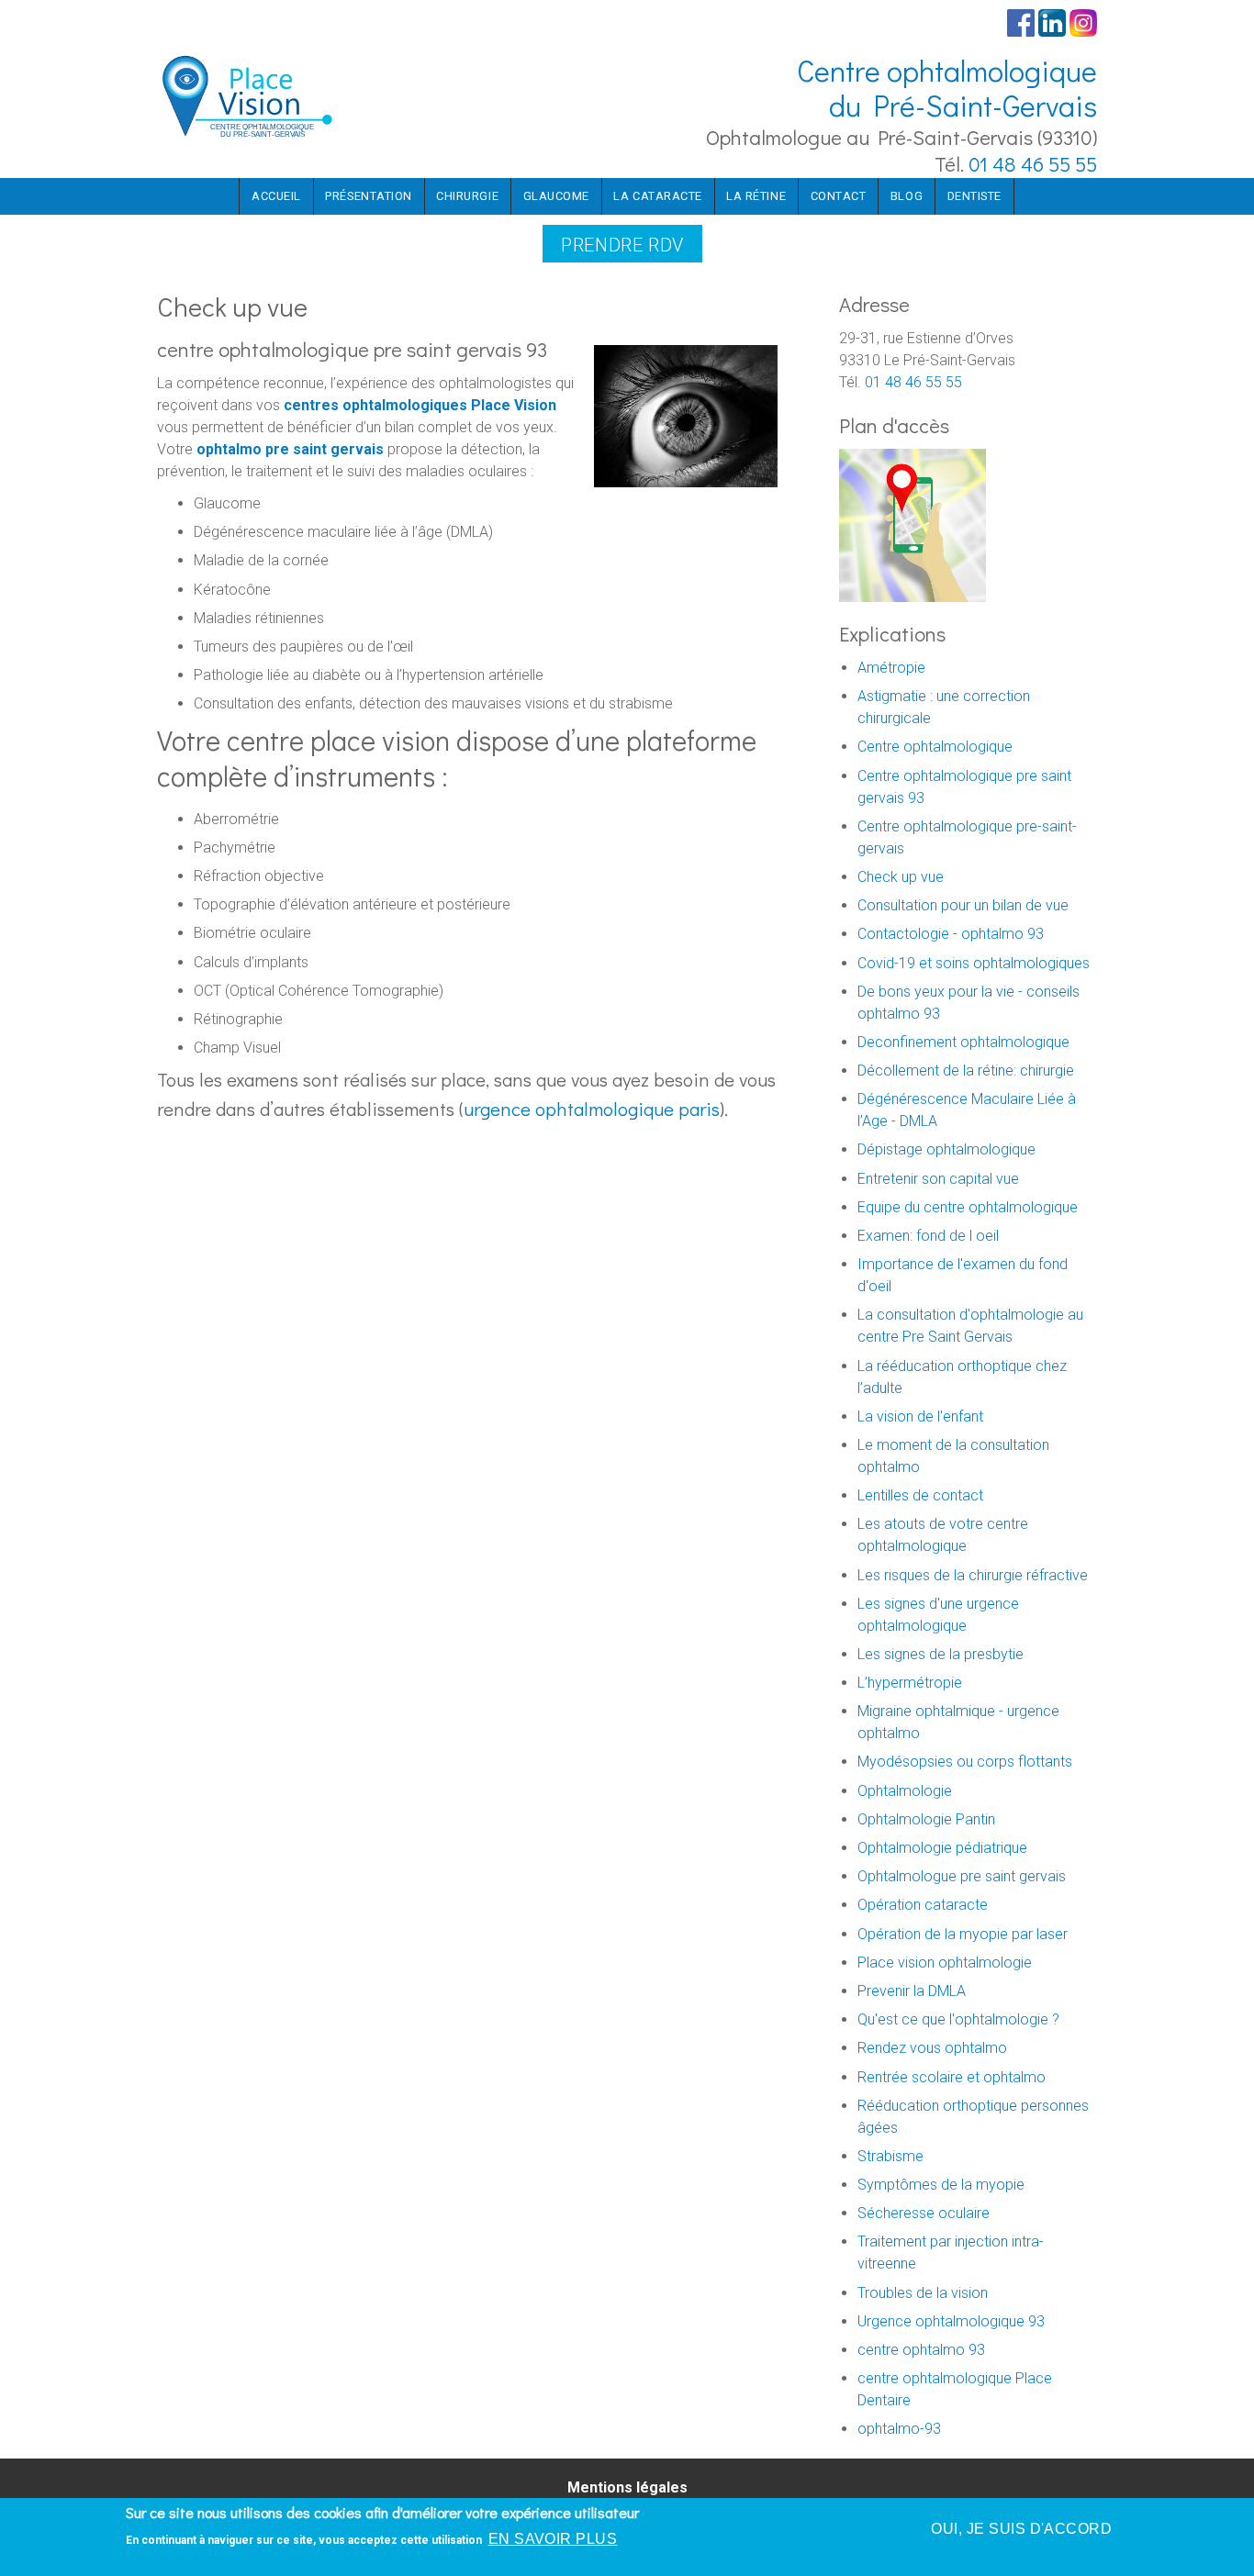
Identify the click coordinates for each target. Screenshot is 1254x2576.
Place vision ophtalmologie (945, 1963)
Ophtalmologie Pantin (926, 1819)
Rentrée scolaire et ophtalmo (952, 2077)
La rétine (756, 196)
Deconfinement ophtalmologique (963, 1042)
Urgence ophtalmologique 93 (951, 2321)
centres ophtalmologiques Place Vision (420, 405)
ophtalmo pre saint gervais (290, 449)
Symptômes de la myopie (941, 2185)
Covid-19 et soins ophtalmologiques (974, 963)
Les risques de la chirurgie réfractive (973, 1575)
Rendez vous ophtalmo (932, 2048)
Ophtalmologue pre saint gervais (962, 1876)
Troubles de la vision (923, 2293)
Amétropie (891, 668)
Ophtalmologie (905, 1791)
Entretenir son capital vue (938, 1179)
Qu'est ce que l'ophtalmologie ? (958, 2019)
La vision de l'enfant (920, 1416)
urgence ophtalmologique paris (592, 1109)
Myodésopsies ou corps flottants (965, 1762)
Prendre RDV (622, 245)
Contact (839, 196)
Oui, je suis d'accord (1021, 2529)
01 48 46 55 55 (1033, 164)
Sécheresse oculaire (924, 2213)
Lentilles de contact (920, 1495)
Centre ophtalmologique (935, 747)
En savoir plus (553, 2539)
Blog (907, 196)
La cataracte (657, 196)
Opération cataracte (923, 1905)
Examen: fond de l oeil (928, 1236)
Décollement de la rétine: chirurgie (966, 1071)
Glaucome (556, 196)
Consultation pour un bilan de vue (963, 905)
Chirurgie (467, 196)
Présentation (368, 196)
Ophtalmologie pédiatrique (942, 1848)
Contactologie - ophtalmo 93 (951, 934)
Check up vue (901, 877)
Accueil (276, 196)
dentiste (974, 196)
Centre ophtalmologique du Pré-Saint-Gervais (947, 88)
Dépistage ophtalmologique (946, 1149)
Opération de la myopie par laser (963, 1934)
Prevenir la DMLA (912, 1991)
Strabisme (890, 2156)
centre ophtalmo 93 (921, 2350)
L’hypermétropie (910, 1683)
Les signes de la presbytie (940, 1654)
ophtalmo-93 (899, 2429)
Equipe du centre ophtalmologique (968, 1207)
